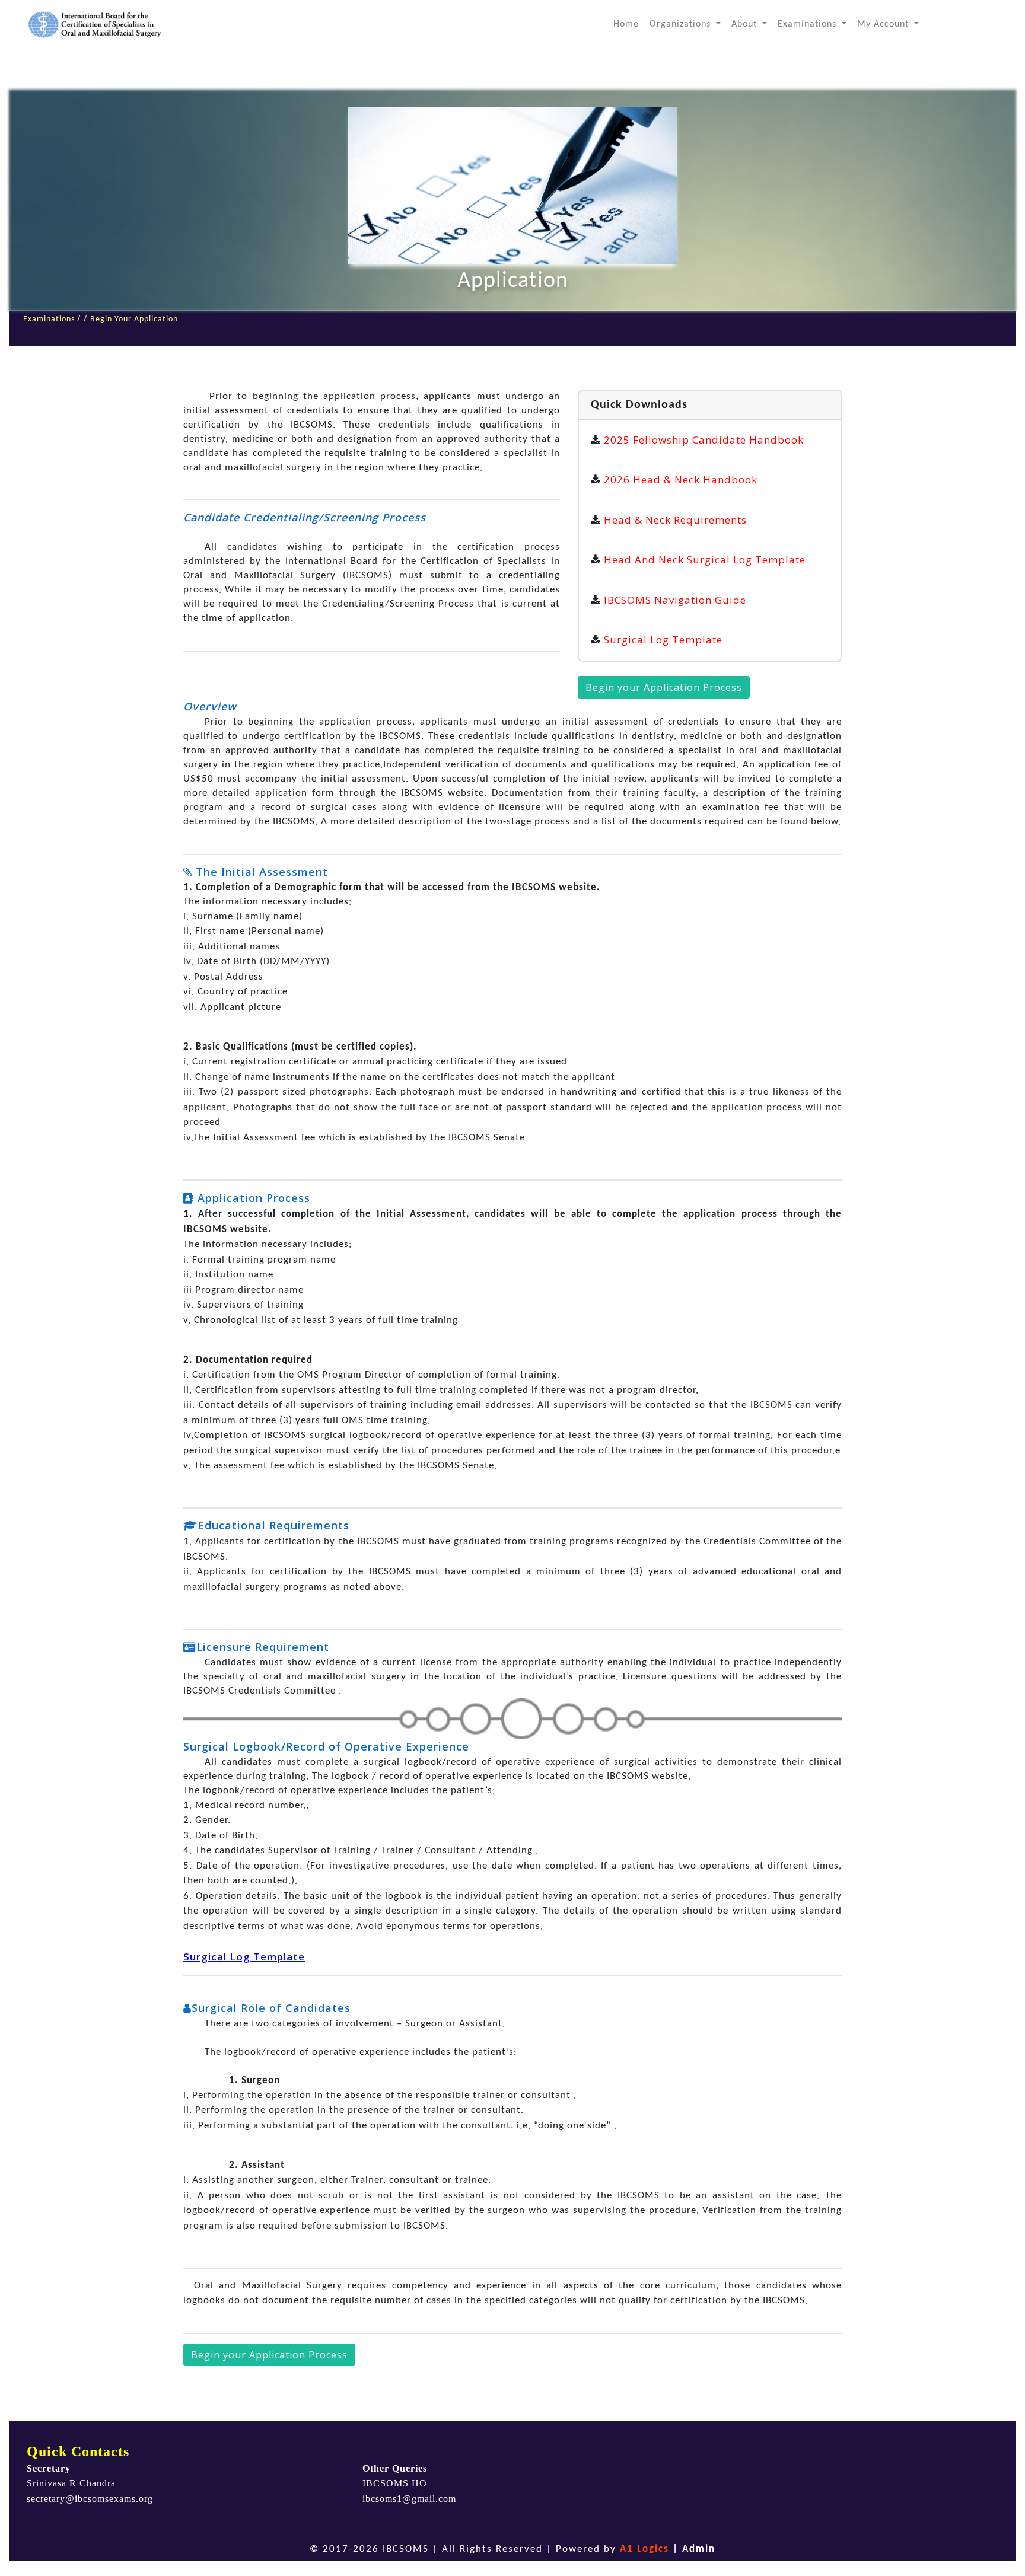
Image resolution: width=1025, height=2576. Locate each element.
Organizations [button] (682, 24)
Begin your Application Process (664, 687)
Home (629, 24)
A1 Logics (644, 2549)
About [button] (746, 24)
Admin (699, 2549)
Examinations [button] (808, 24)
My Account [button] (884, 24)
